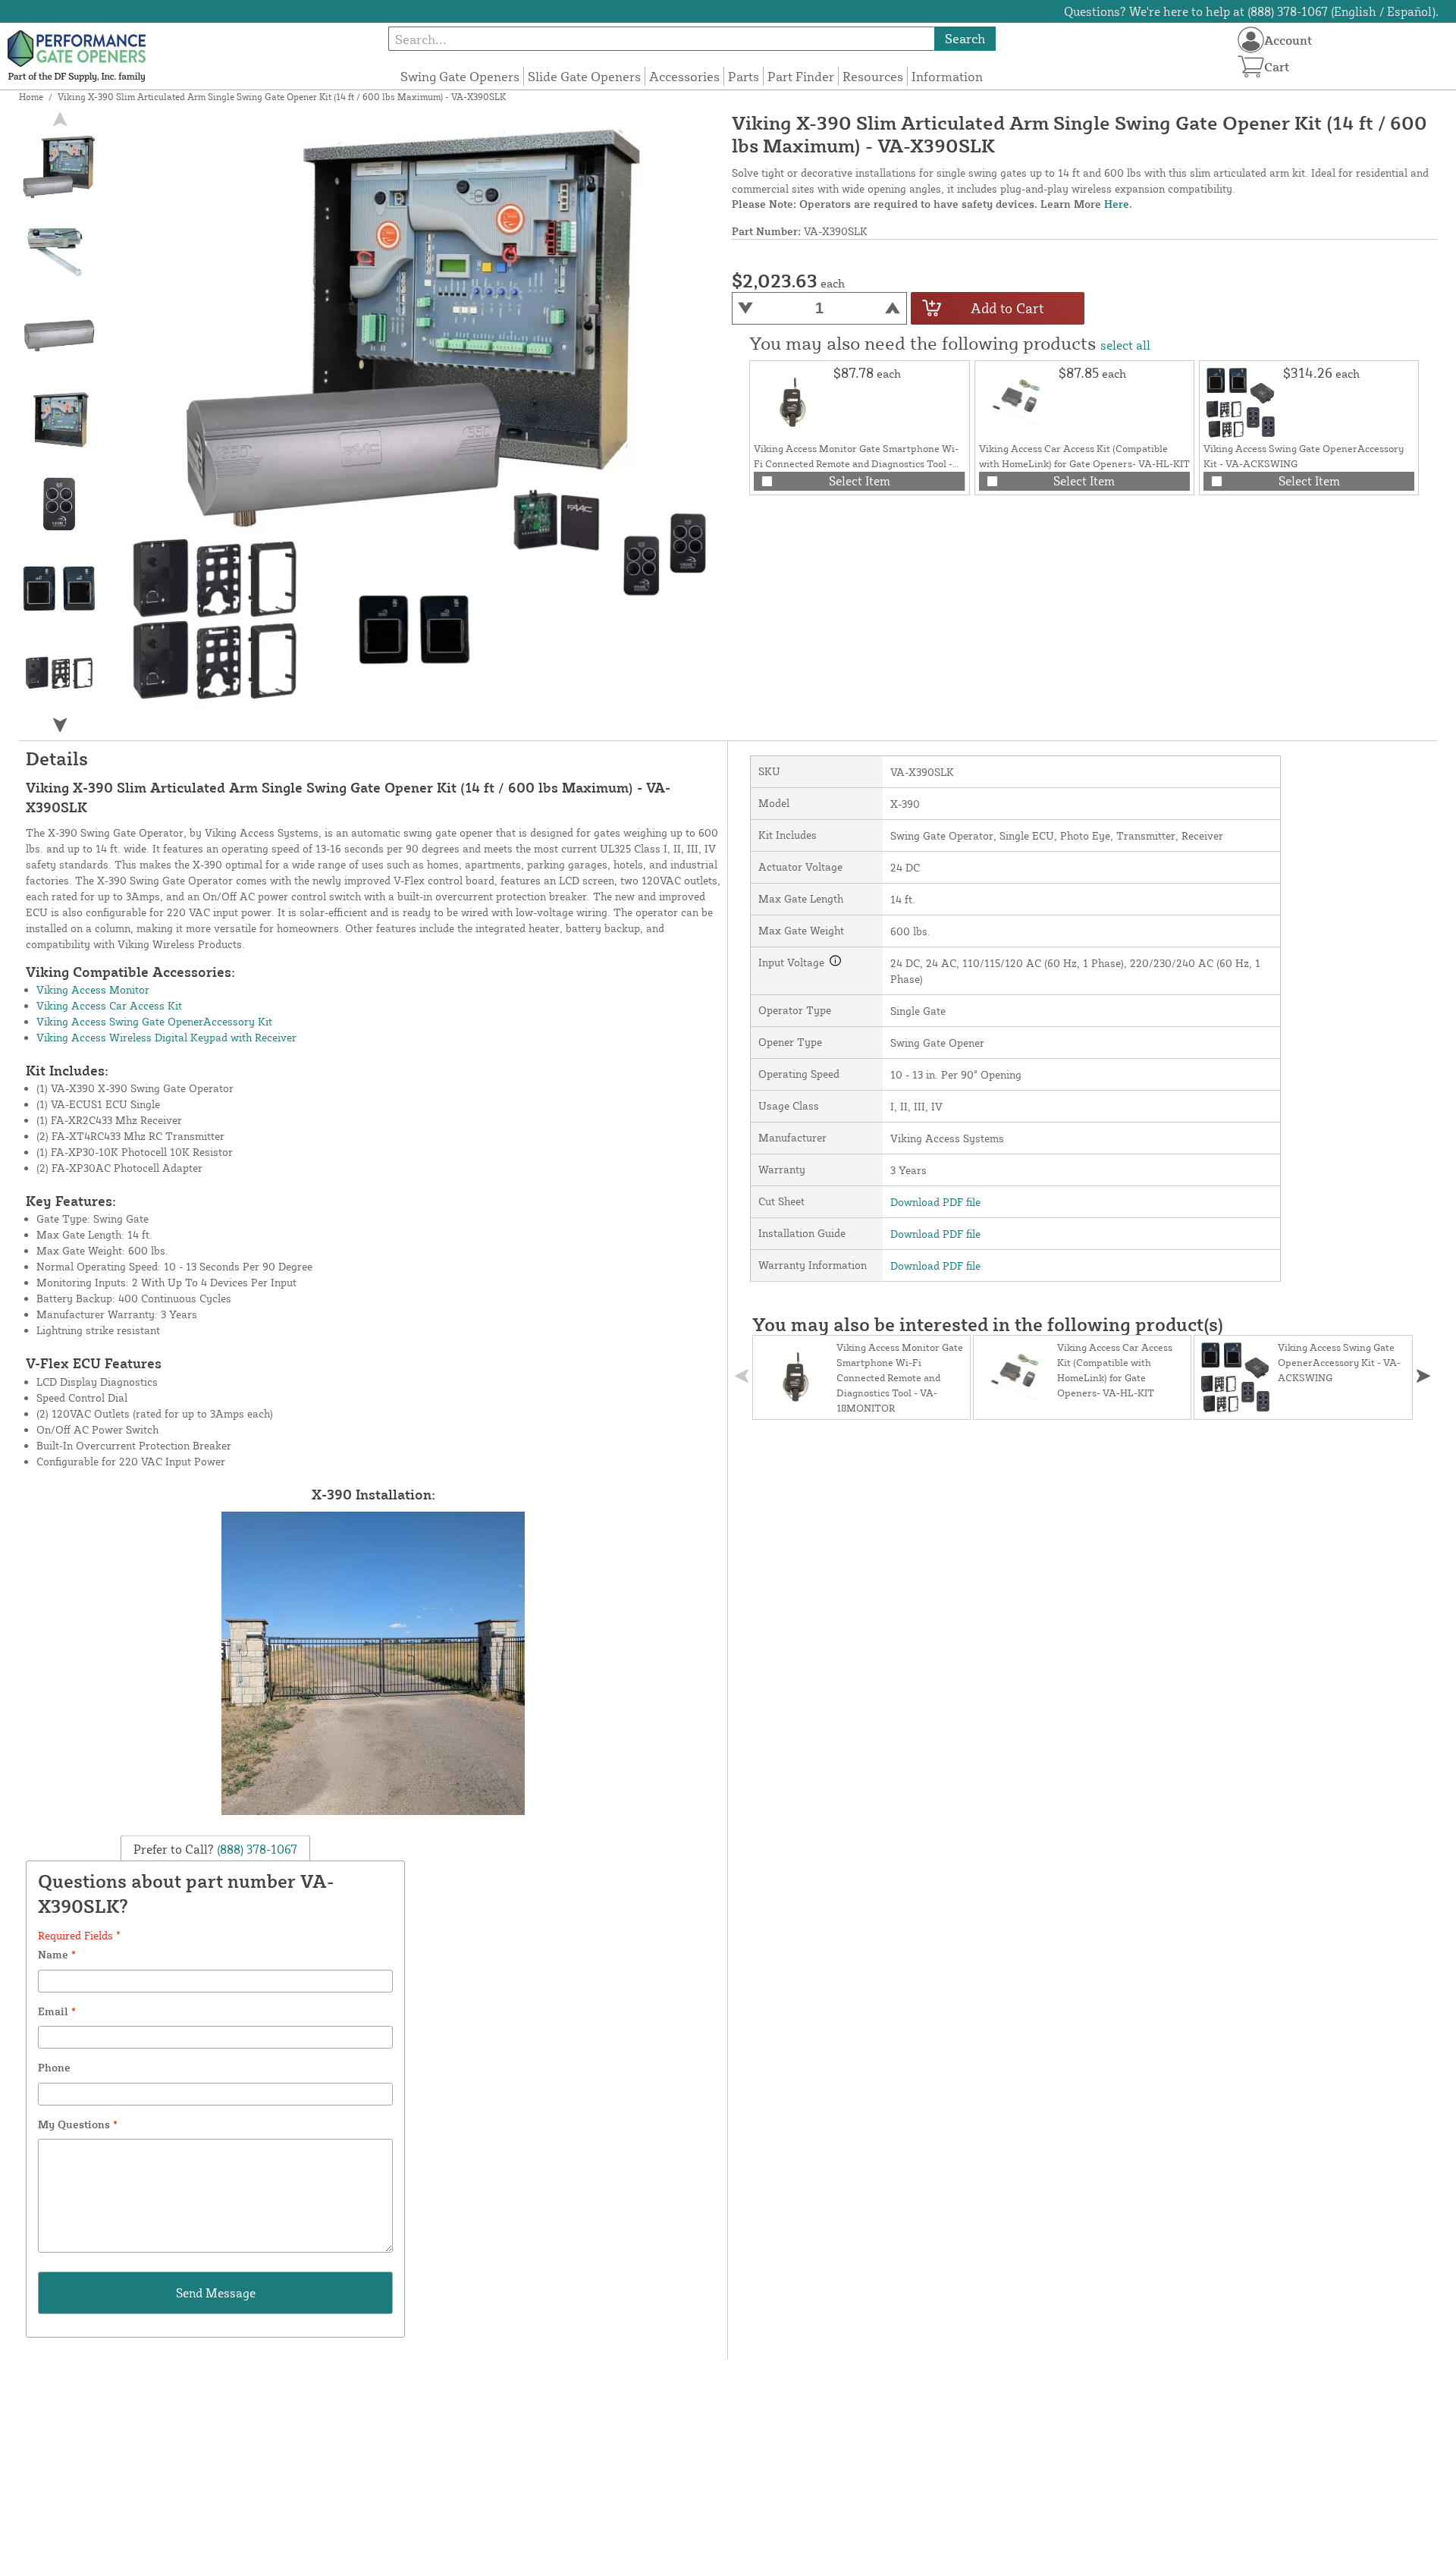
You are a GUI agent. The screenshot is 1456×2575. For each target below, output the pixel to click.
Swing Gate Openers (460, 76)
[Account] (1251, 40)
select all (1125, 345)
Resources (873, 76)
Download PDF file (935, 1202)
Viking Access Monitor (93, 989)
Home (31, 97)
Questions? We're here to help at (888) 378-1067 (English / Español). (1251, 11)
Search (965, 38)
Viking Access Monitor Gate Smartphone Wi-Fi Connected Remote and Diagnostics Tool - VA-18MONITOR (856, 463)
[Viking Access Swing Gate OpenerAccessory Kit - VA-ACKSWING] (1241, 403)
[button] (59, 725)
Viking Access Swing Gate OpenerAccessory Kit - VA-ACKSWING (1339, 1362)
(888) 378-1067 (256, 1848)
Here (1117, 204)
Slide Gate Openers (584, 76)
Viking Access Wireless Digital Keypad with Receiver (166, 1037)
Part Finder (801, 76)
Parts (744, 76)
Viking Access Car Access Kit (109, 1005)
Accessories (684, 76)
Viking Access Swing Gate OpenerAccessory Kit (154, 1021)
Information (947, 76)
